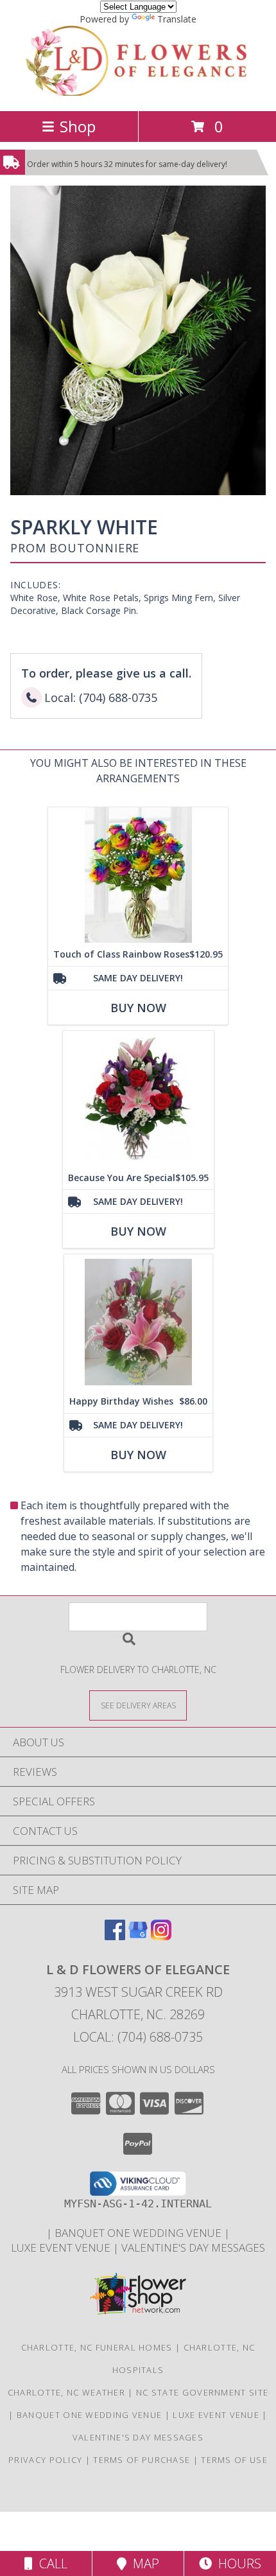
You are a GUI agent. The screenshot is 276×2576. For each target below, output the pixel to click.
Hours (237, 2563)
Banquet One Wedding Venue (139, 2233)
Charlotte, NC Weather (66, 2392)
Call (50, 2563)
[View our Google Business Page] (138, 1936)
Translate (177, 19)
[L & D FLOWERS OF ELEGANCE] (138, 92)
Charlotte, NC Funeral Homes (97, 2347)
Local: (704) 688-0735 (138, 2037)
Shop (78, 126)
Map (143, 2563)
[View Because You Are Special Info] (138, 1099)
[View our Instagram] (161, 1936)
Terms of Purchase (142, 2460)
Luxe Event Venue (62, 2247)
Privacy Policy (45, 2460)
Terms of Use (234, 2460)
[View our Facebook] (115, 1936)
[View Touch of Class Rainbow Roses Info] (138, 875)
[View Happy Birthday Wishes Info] (138, 1322)
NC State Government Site (202, 2392)
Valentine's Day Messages (193, 2247)
